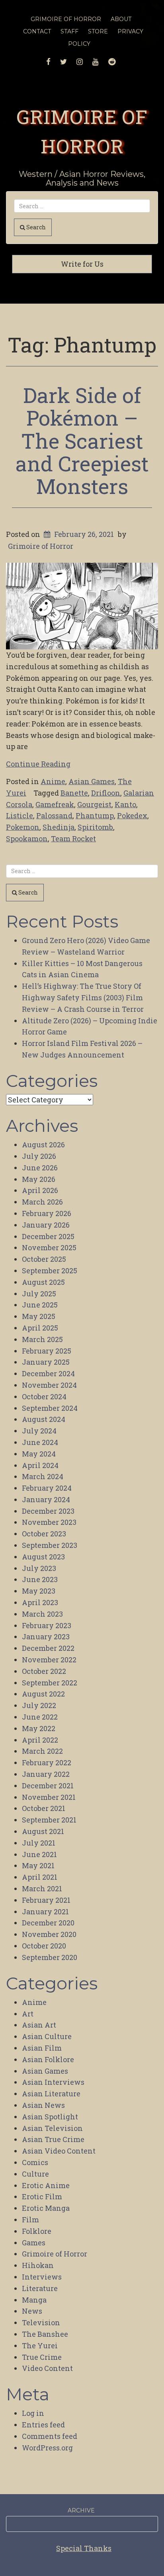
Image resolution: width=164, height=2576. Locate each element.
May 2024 (39, 1454)
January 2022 (46, 1774)
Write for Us (82, 264)
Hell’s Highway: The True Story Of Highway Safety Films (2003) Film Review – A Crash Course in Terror (83, 997)
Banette (74, 793)
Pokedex (132, 815)
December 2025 (48, 1236)
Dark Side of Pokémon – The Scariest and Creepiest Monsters (82, 441)
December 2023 (48, 1511)
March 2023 (42, 1614)
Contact (37, 31)
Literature (40, 2288)
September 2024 (50, 1408)
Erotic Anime (46, 2185)
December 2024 (48, 1373)
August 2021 (43, 1831)
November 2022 (49, 1660)
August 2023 (43, 1557)
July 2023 (39, 1568)
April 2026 (40, 1190)
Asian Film (42, 2048)
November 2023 (49, 1522)
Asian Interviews (53, 2082)
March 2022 (42, 1751)
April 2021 (40, 1877)
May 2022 (39, 1728)
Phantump (95, 815)
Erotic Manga (46, 2208)
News (32, 2311)
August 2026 (43, 1145)
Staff (69, 31)
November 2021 (49, 1797)
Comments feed (50, 2436)
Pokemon (23, 827)
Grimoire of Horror (41, 546)
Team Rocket (73, 839)
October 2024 (44, 1396)
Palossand (54, 815)
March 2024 (43, 1476)
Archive (81, 2510)
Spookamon (27, 839)
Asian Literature (51, 2094)
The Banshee (45, 2334)
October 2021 (44, 1808)
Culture (35, 2174)
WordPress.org (47, 2448)
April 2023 (40, 1602)
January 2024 (46, 1499)
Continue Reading (38, 764)
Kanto (125, 804)
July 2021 (39, 1843)
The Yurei (40, 2346)
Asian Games (92, 781)
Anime (53, 781)
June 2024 (40, 1442)
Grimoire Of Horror (66, 19)
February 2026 (47, 1213)
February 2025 (47, 1351)
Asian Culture (47, 2036)
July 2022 (39, 1705)
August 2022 (43, 1694)
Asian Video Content (59, 2151)
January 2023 (46, 1637)
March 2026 (42, 1202)
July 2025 (39, 1294)
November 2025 (49, 1247)
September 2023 (50, 1545)
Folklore (37, 2231)
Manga (34, 2300)
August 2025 (43, 1282)
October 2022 (44, 1671)
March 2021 (42, 1888)
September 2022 (50, 1683)
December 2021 (48, 1786)
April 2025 (40, 1328)
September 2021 (49, 1820)
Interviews (42, 2277)
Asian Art (39, 2025)
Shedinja (59, 827)
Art (28, 2014)
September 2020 (50, 1957)
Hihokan (38, 2265)
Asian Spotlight (50, 2117)
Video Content (47, 2368)
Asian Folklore (48, 2059)
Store (98, 31)
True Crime (42, 2357)
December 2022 (48, 1648)
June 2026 (40, 1168)
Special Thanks (84, 2548)
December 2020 (48, 1923)
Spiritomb (95, 827)
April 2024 (40, 1465)
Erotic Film (42, 2196)
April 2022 (40, 1740)
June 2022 (40, 1717)
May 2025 (39, 1316)
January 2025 (46, 1362)
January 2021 (45, 1912)
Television (41, 2322)
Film (30, 2220)
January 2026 (46, 1225)
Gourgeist (94, 804)
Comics (35, 2162)
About (121, 19)
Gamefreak (55, 804)
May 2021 (38, 1865)
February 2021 (46, 1900)
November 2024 (49, 1385)
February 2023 (47, 1625)
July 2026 (39, 1156)
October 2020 (44, 1946)
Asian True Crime (53, 2139)
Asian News (43, 2105)
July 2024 (39, 1431)
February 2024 (47, 1488)
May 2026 (39, 1179)
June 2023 (40, 1579)
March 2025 (42, 1339)
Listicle (20, 815)
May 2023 (39, 1591)
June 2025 (40, 1305)
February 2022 (47, 1763)
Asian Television (52, 2128)
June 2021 (39, 1854)
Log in (33, 2413)
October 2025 (44, 1259)
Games (34, 2243)
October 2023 (44, 1534)
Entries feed (43, 2425)
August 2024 (44, 1419)
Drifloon (106, 793)
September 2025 (50, 1271)
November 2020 (49, 1934)
